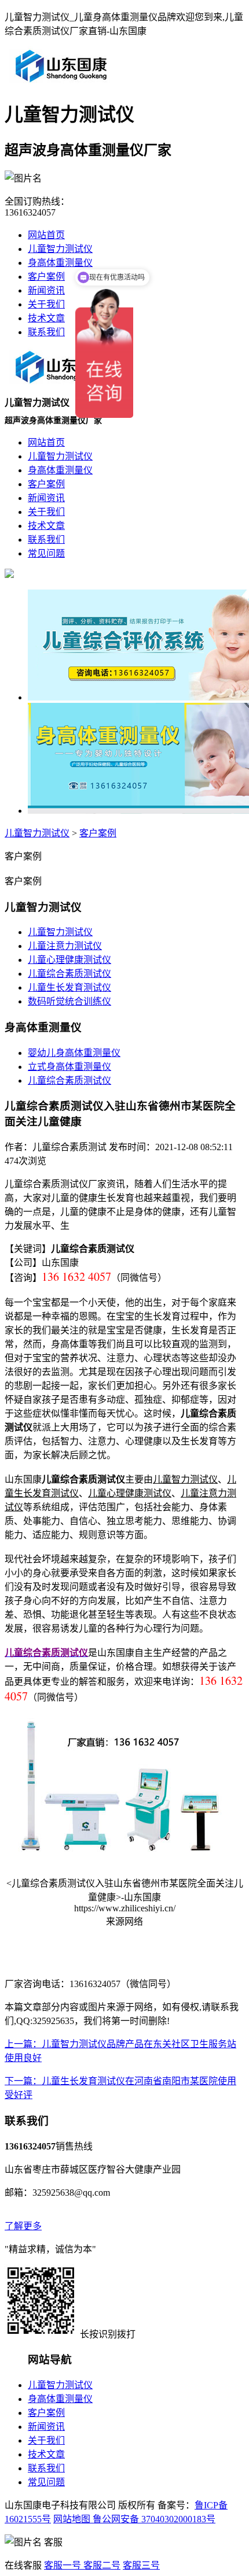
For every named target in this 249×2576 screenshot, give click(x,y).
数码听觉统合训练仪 (69, 1001)
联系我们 (46, 332)
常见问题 (46, 2482)
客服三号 (141, 2565)
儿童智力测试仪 (60, 249)
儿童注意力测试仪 (65, 946)
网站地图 (72, 2519)
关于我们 (46, 304)
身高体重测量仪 (60, 263)
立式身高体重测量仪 (69, 1067)
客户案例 (46, 277)
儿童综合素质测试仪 (69, 974)
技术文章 (46, 318)
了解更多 (23, 2226)
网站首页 (46, 235)
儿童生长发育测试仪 (69, 987)
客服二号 (101, 2565)
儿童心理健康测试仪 (69, 960)
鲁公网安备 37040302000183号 (153, 2519)
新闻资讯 (46, 290)
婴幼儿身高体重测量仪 (74, 1053)
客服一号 (63, 2565)
